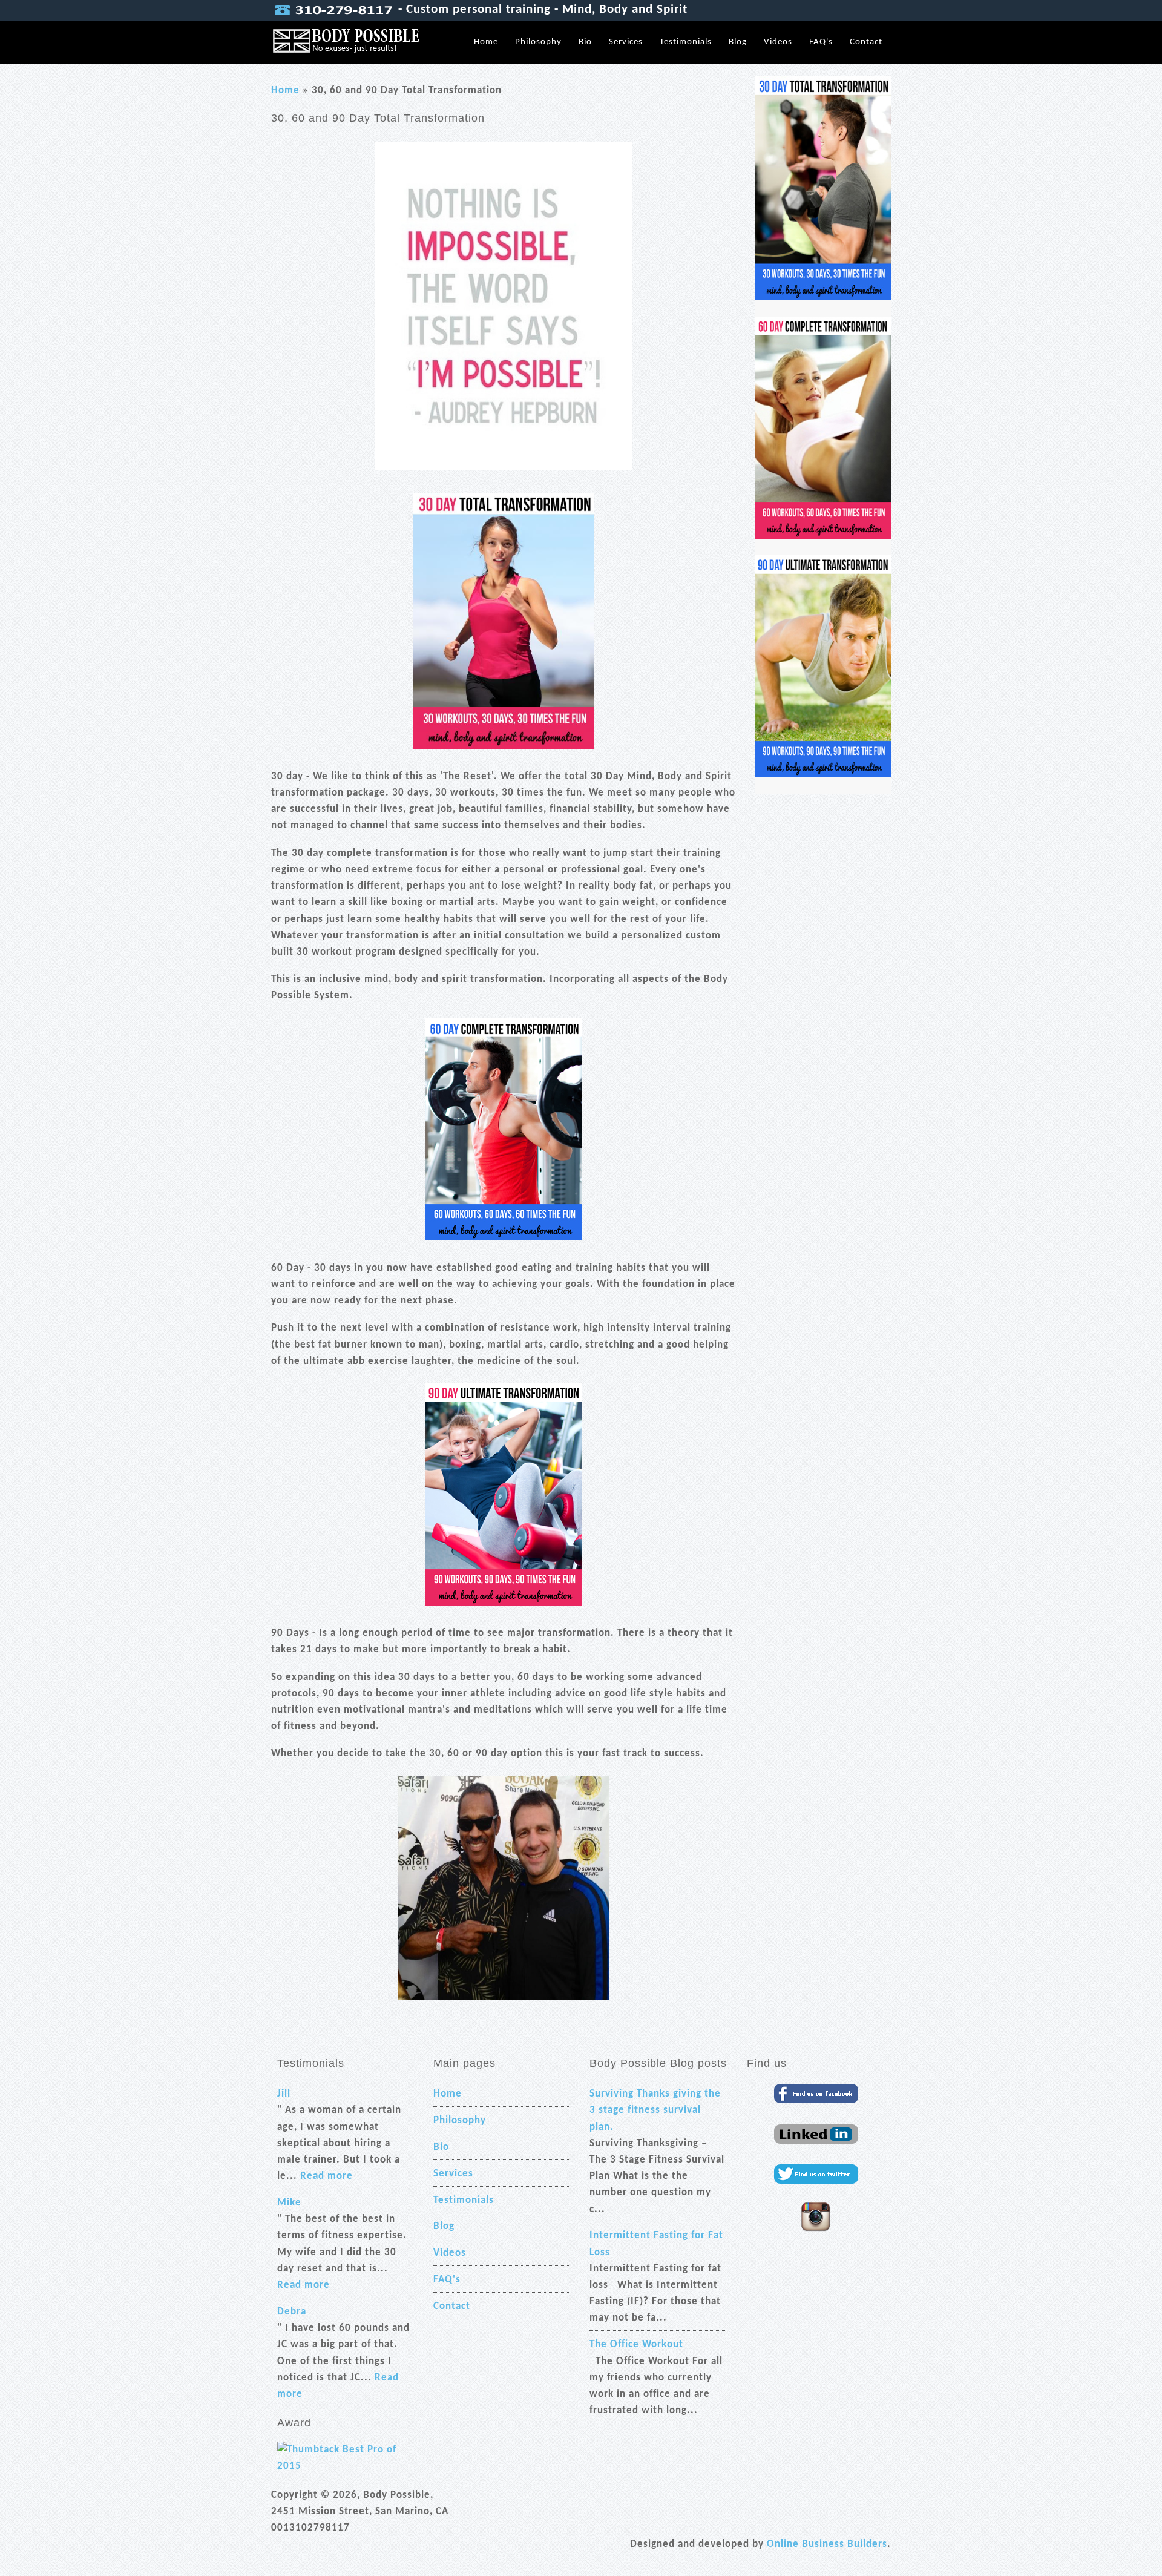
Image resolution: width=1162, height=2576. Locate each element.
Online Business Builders (827, 2544)
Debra (292, 2312)
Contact (866, 42)
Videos (778, 42)
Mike (289, 2203)
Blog (738, 42)
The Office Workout (636, 2344)
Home (486, 42)
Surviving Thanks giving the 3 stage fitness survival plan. (655, 2110)
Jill (284, 2094)
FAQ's (821, 42)
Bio (585, 42)
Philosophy (538, 42)
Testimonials (686, 42)
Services (626, 42)
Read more (327, 2176)
